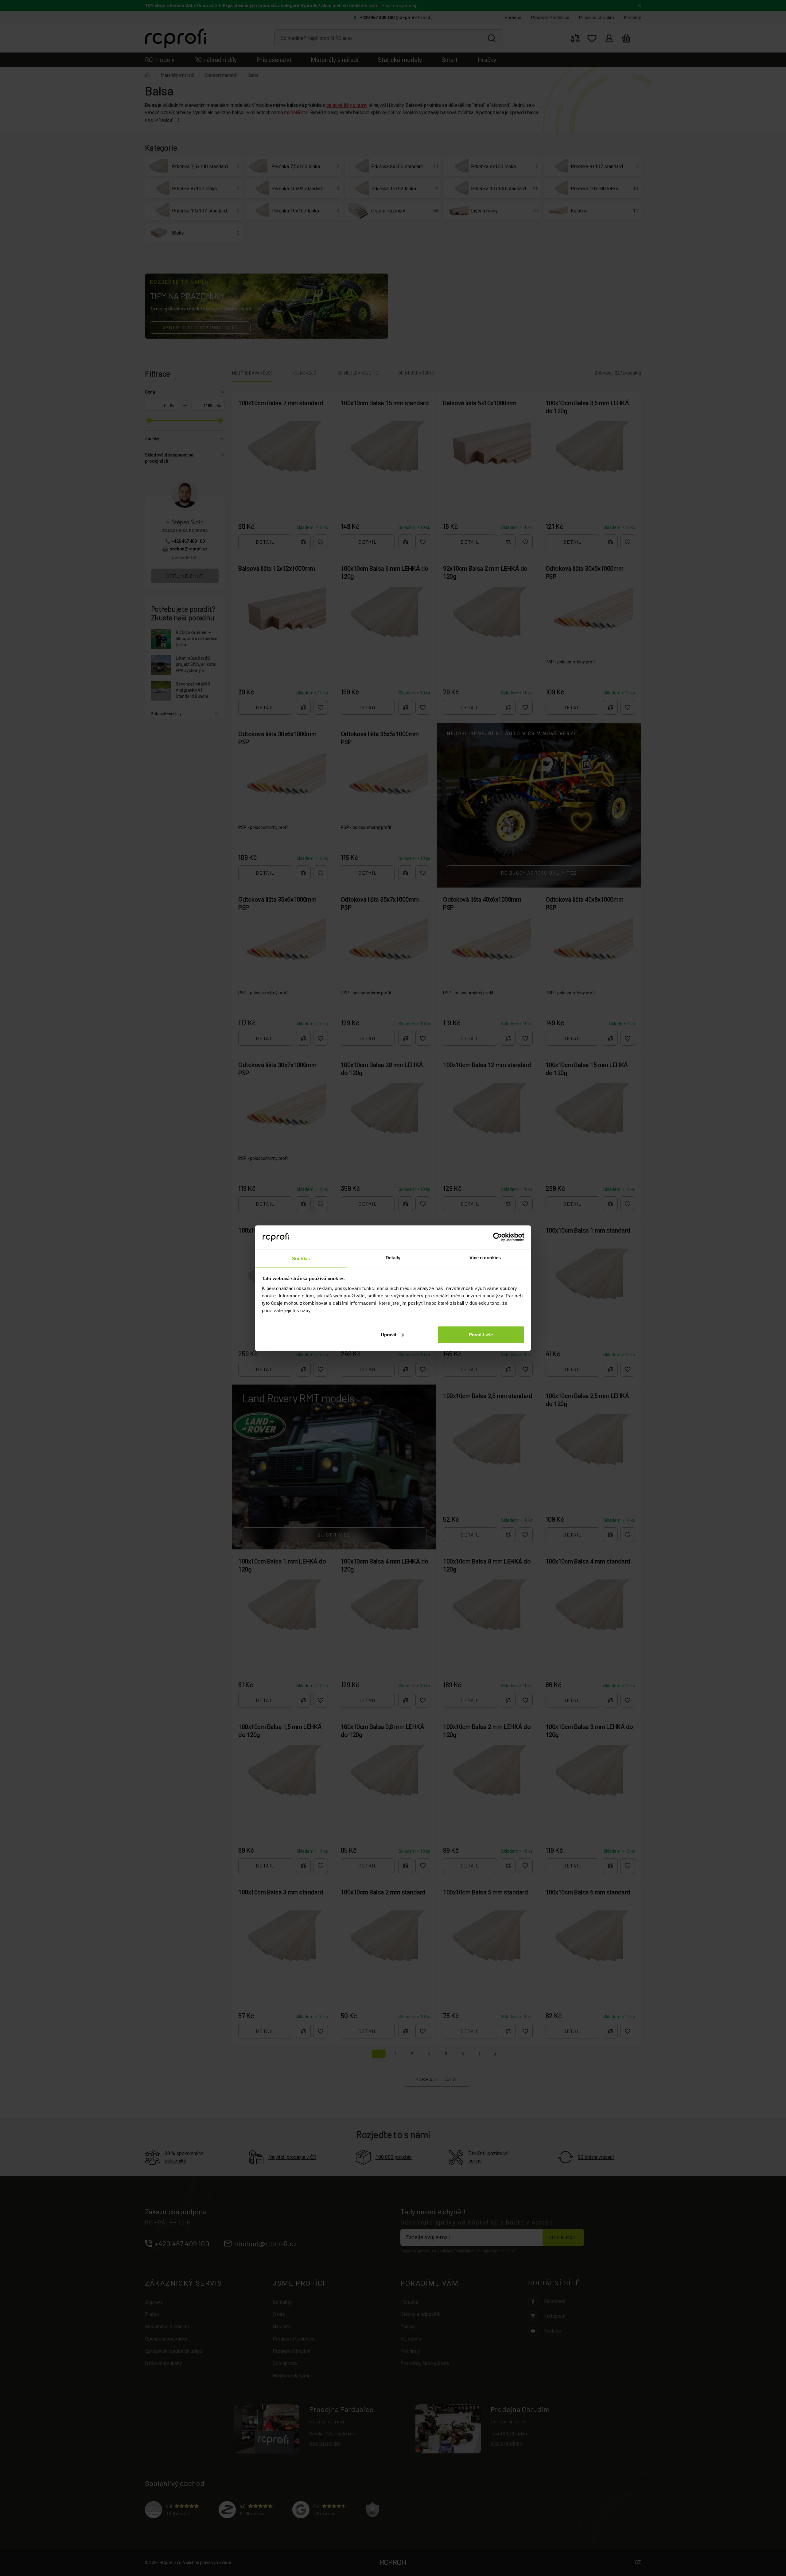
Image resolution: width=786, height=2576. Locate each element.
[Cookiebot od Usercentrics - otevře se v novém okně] (498, 1237)
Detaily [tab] (393, 1257)
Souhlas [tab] (301, 1258)
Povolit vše (481, 1334)
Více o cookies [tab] (485, 1257)
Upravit (389, 1334)
